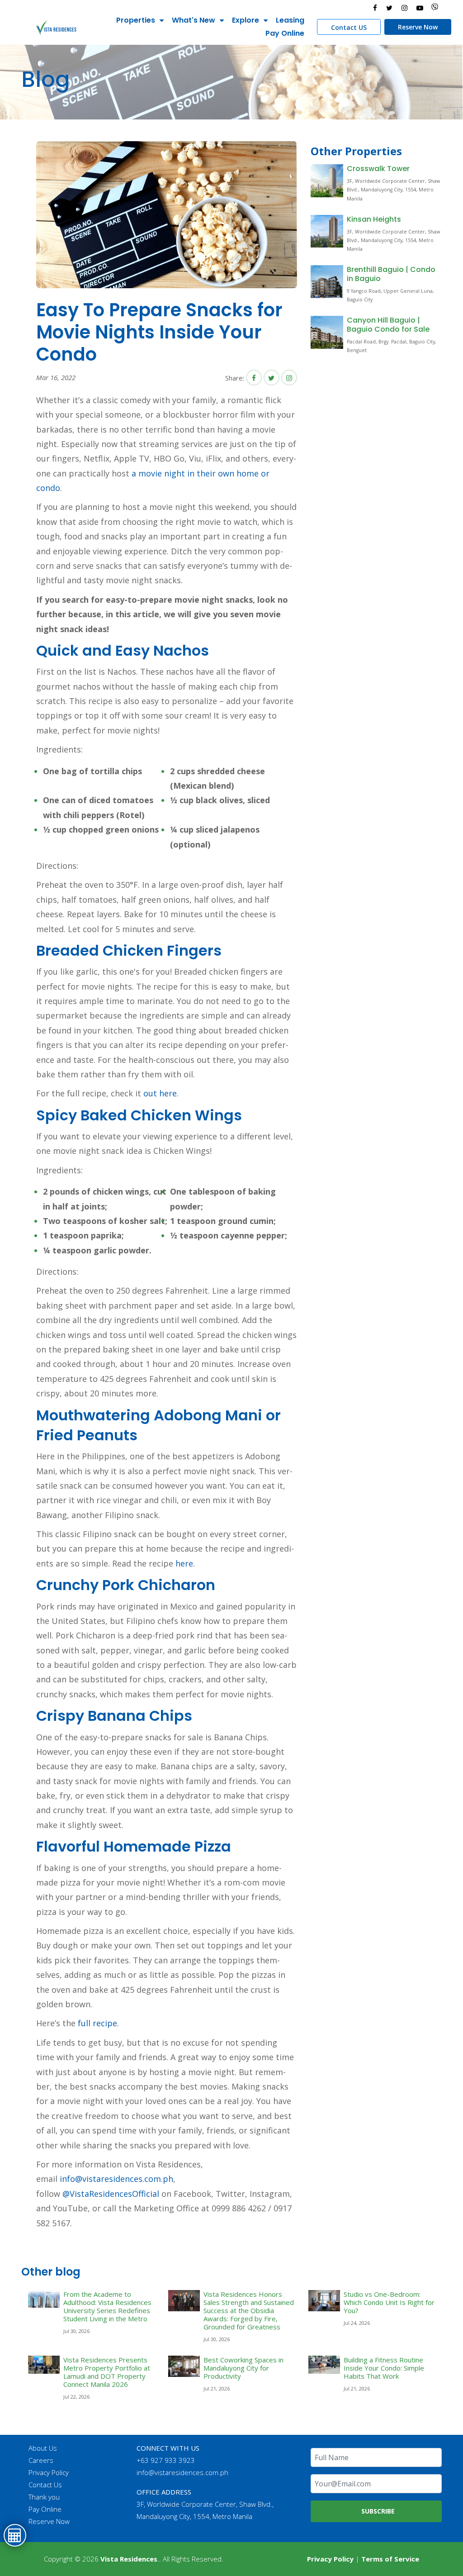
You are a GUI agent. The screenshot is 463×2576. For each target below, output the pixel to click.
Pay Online (285, 33)
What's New (194, 20)
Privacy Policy (49, 2472)
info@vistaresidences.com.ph (116, 2179)
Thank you (44, 2497)
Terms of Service (390, 2559)
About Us (43, 2448)
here (184, 1563)
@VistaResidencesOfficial (110, 2194)
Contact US (349, 27)
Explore (246, 20)
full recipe (97, 2023)
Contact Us (45, 2485)
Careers (41, 2460)
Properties (136, 20)
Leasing (290, 20)
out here (160, 1093)
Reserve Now (418, 27)
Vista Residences (129, 2559)
